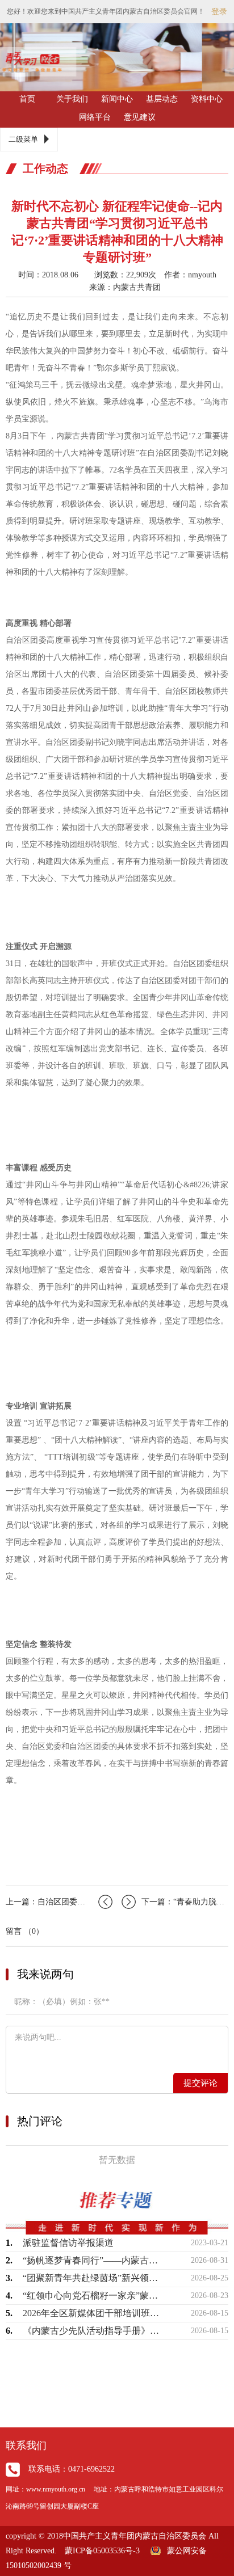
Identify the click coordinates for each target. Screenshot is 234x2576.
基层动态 (162, 99)
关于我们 (72, 99)
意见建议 (140, 117)
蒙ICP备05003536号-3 (102, 2551)
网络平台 (95, 117)
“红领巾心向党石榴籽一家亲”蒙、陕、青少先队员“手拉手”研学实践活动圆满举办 (91, 2295)
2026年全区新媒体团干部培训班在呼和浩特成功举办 (91, 2313)
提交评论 (200, 2083)
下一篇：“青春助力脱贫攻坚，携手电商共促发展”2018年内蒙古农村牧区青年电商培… (185, 1902)
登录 (219, 12)
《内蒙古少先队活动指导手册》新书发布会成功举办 (91, 2331)
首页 (27, 99)
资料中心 (207, 99)
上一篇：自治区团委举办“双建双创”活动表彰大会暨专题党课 (59, 1902)
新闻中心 (117, 99)
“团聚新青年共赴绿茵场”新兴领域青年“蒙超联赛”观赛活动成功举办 (91, 2278)
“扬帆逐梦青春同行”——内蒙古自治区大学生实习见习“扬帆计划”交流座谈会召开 (91, 2260)
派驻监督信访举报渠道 (68, 2243)
